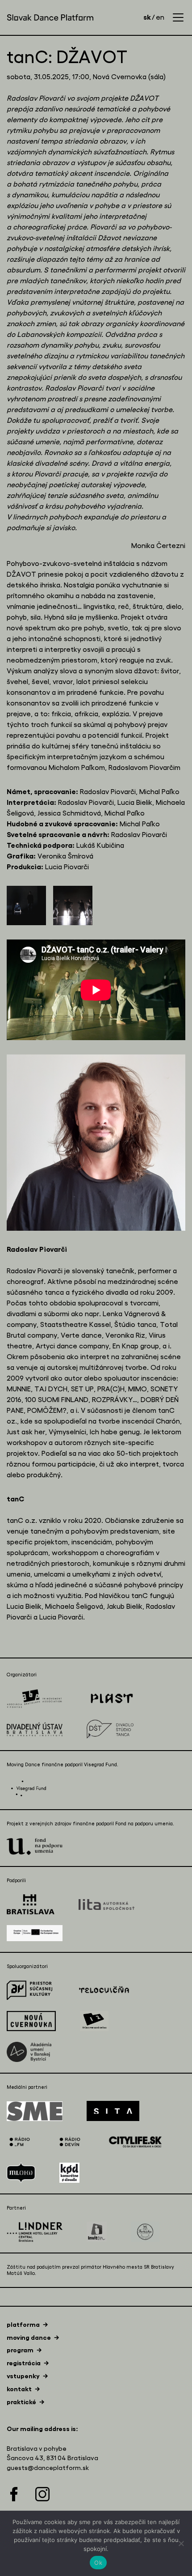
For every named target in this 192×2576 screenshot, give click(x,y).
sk (147, 17)
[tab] (27, 2325)
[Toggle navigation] (178, 17)
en (160, 17)
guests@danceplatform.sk (48, 2468)
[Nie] (181, 2543)
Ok (98, 2563)
